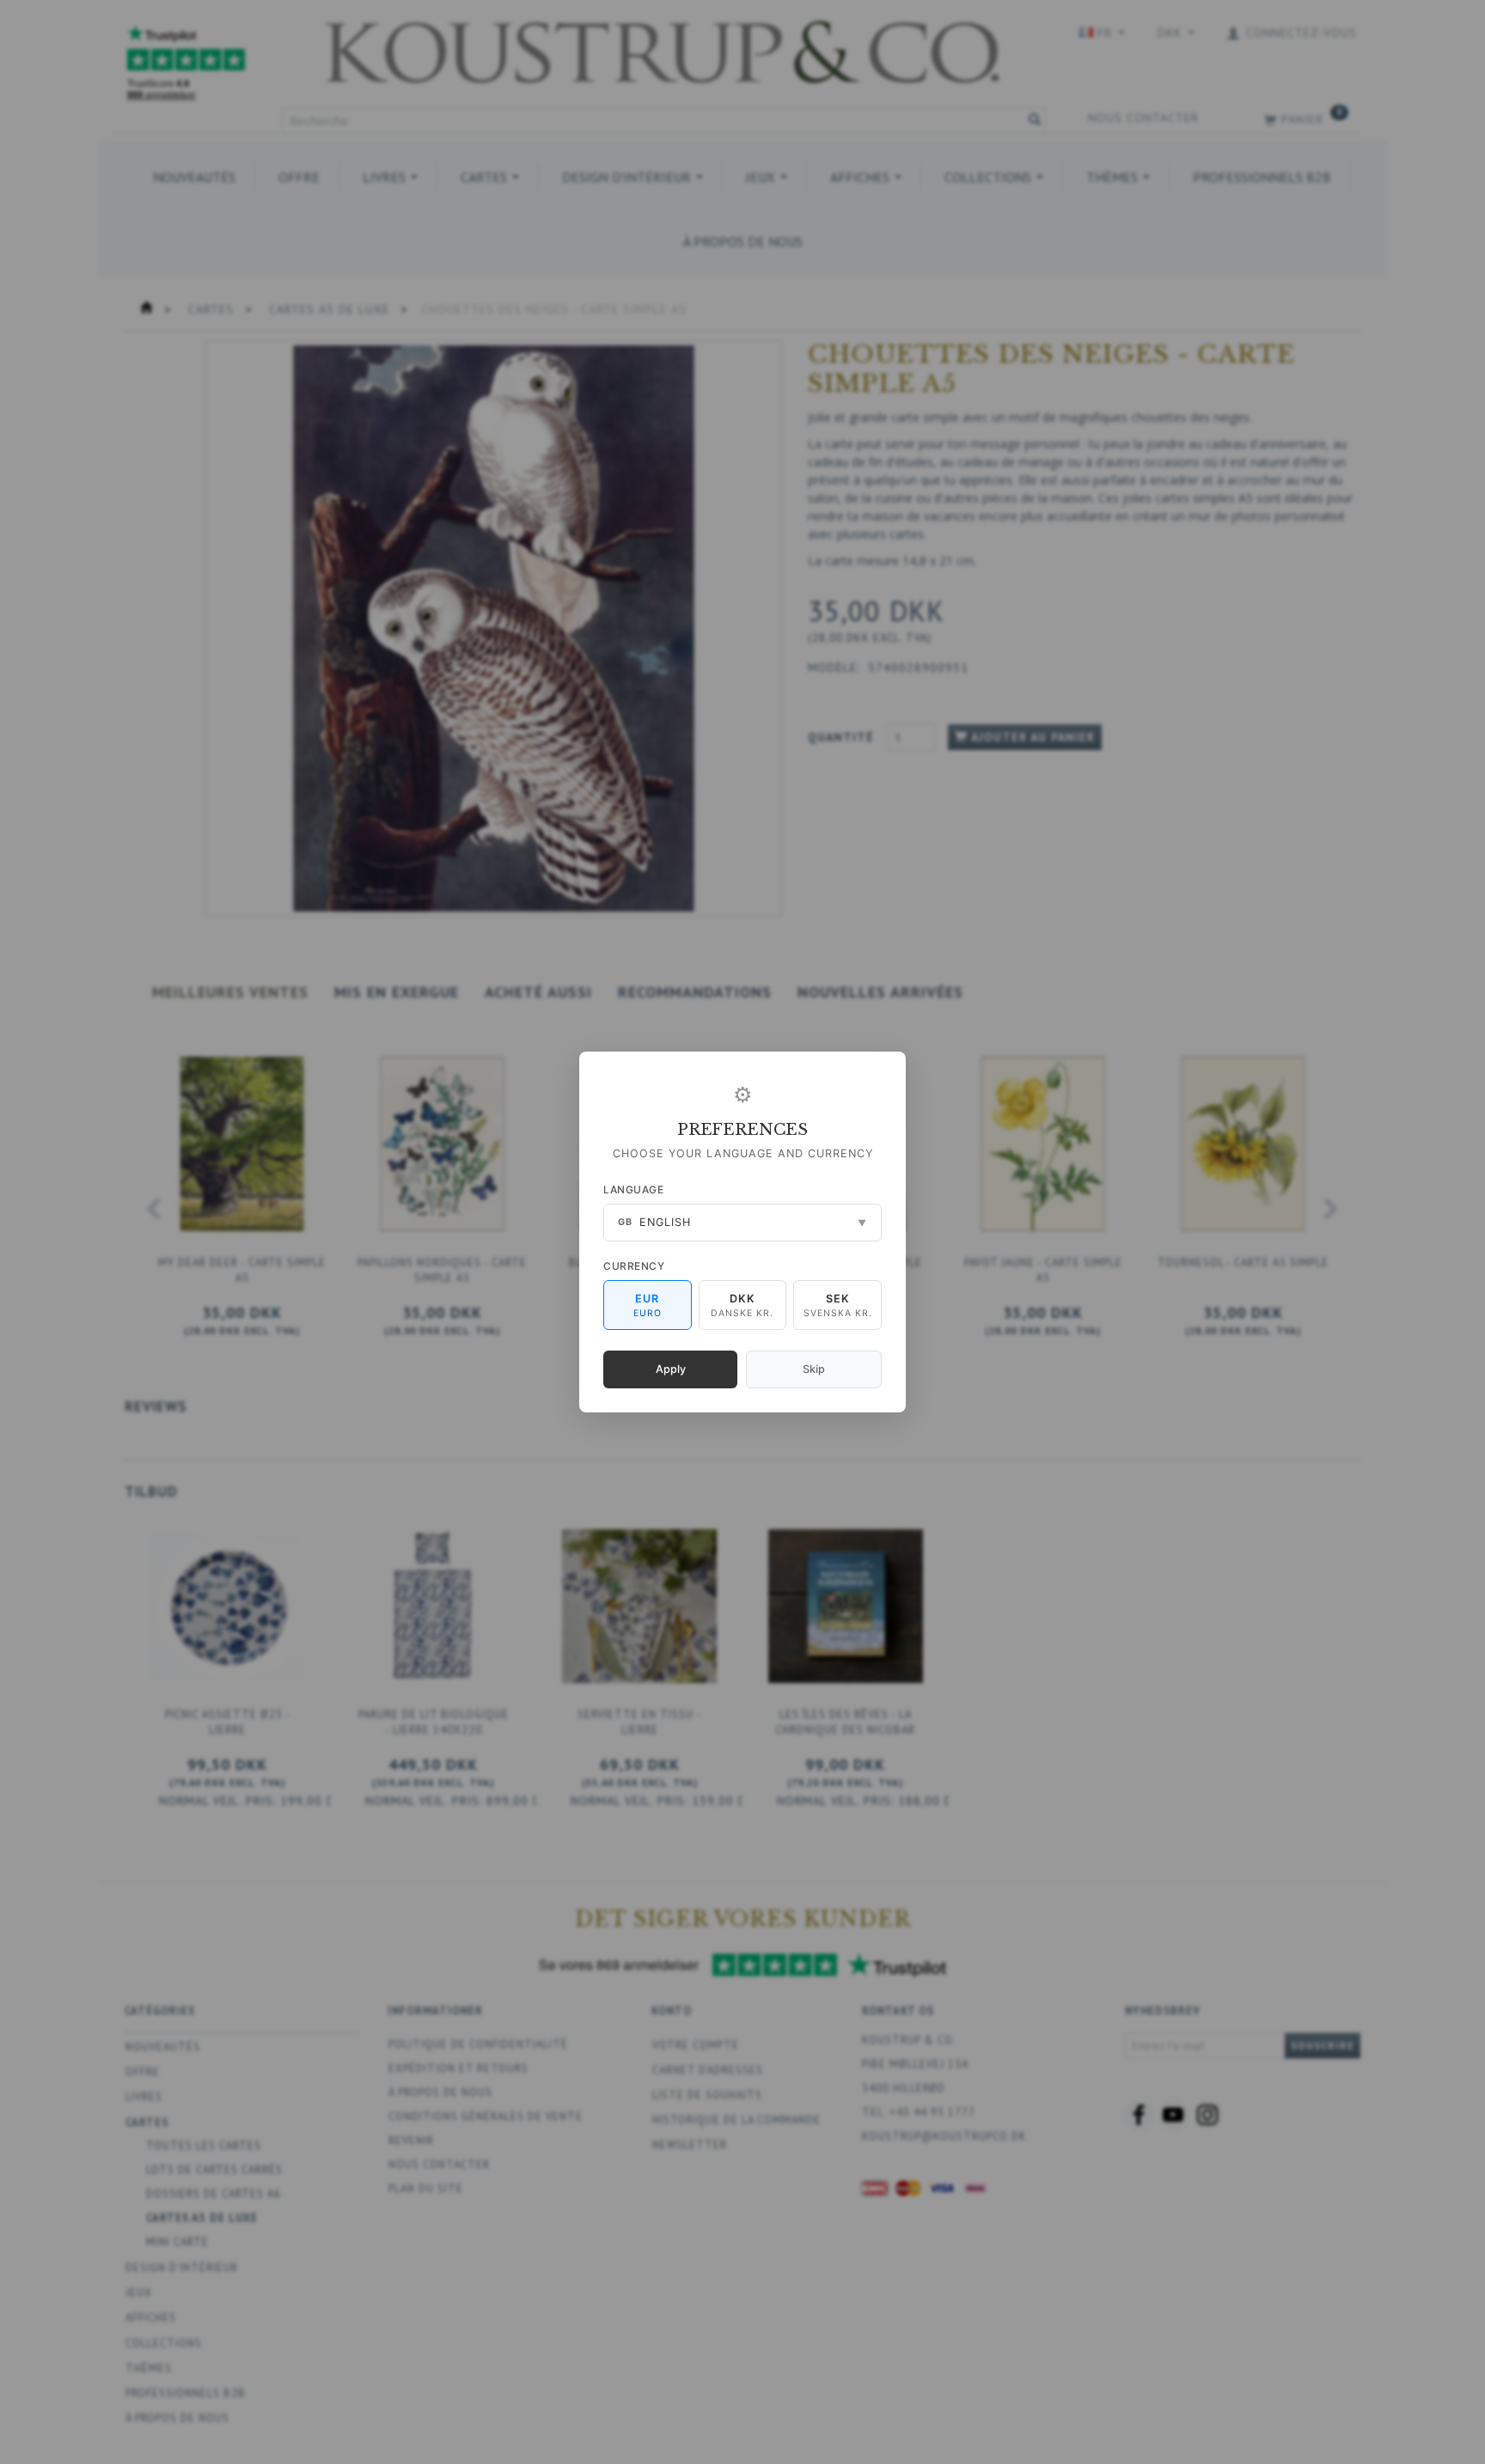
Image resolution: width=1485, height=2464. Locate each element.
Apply (671, 1369)
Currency (634, 1266)
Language (633, 1189)
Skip (814, 1369)
